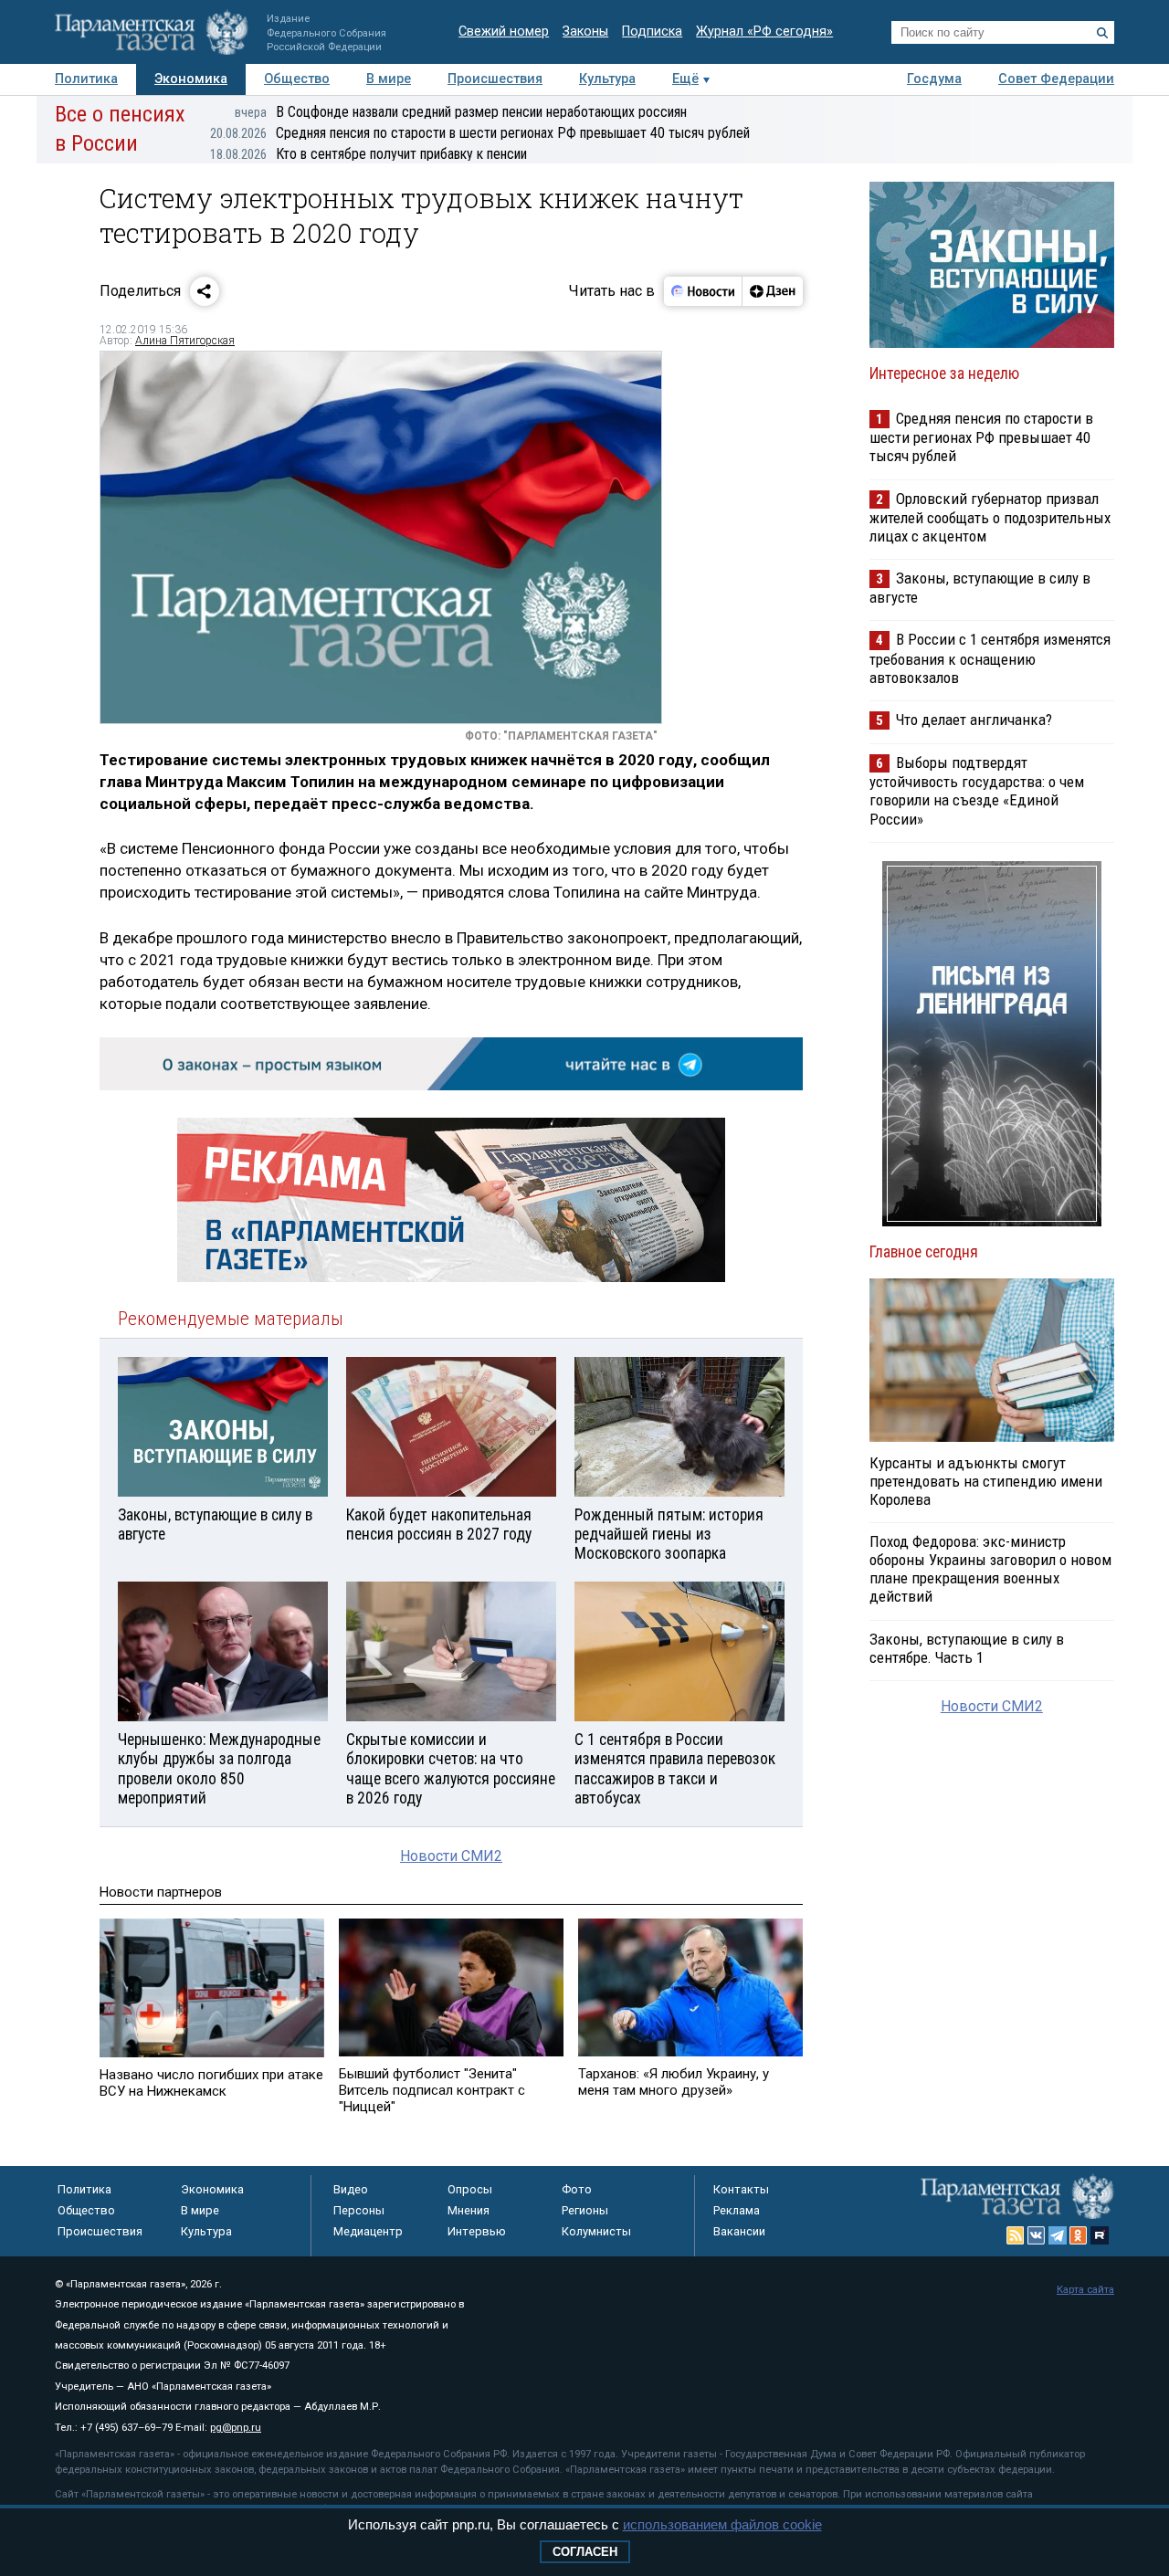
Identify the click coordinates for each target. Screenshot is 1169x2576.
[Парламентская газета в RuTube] (1100, 2235)
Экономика (191, 79)
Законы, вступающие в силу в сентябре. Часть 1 (967, 1648)
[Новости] (703, 291)
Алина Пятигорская (185, 341)
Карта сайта (1085, 2290)
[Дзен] (772, 291)
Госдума (934, 79)
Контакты (741, 2189)
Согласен (585, 2552)
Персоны (359, 2210)
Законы (585, 32)
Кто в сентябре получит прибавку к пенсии (369, 154)
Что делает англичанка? (974, 720)
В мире (389, 79)
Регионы (585, 2210)
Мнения (469, 2210)
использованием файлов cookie (722, 2524)
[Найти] (1102, 33)
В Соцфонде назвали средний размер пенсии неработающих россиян (461, 112)
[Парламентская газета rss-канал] (1016, 2235)
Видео (351, 2189)
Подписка (652, 32)
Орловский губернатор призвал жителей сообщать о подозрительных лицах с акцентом (990, 517)
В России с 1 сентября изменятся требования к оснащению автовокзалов (990, 658)
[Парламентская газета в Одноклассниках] (1079, 2235)
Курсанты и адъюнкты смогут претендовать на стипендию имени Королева (986, 1481)
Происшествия (495, 79)
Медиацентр (368, 2231)
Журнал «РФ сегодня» (764, 32)
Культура (607, 79)
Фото (577, 2189)
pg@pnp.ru (236, 2428)
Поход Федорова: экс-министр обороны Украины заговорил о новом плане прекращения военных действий (990, 1569)
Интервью (477, 2231)
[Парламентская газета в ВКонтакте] (1037, 2235)
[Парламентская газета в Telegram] (1058, 2235)
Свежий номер (504, 32)
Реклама (737, 2210)
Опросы (470, 2189)
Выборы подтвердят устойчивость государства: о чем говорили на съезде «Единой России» (977, 790)
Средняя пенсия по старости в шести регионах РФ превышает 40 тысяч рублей (480, 133)
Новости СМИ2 (451, 1856)
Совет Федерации (1056, 79)
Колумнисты (596, 2231)
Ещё (685, 79)
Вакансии (739, 2231)
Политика (86, 79)
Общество (297, 79)
